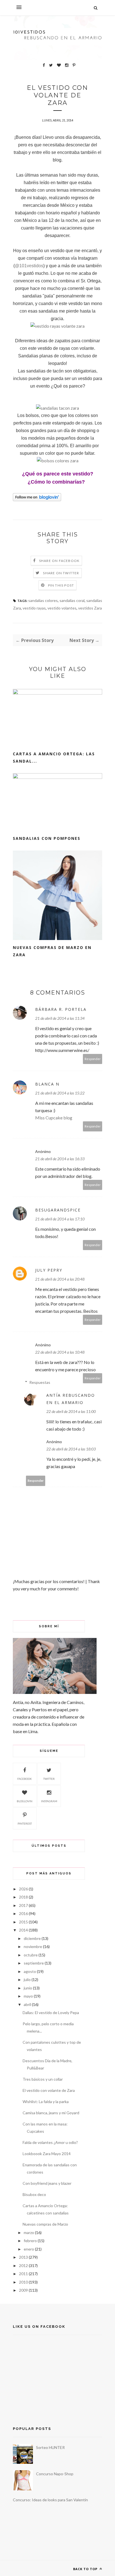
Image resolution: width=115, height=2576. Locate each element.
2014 (23, 1930)
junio (28, 1988)
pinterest (25, 1823)
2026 (23, 1889)
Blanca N (47, 1084)
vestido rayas (34, 608)
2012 (23, 2266)
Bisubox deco (34, 2194)
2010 (23, 2282)
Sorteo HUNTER (50, 2447)
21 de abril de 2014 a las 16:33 (60, 1159)
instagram (49, 1801)
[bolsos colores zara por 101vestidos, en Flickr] (58, 460)
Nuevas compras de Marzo (45, 2224)
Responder (93, 1059)
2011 (23, 2274)
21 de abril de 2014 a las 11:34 (60, 1018)
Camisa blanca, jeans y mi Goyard (51, 2113)
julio (27, 1980)
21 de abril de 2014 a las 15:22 (60, 1093)
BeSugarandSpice (58, 1210)
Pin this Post (61, 585)
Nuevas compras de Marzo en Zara (52, 951)
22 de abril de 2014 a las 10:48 (60, 1352)
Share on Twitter (61, 573)
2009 (23, 2290)
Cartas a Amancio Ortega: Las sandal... (54, 757)
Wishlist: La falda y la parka (46, 2102)
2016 (23, 1913)
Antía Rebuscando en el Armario (71, 1399)
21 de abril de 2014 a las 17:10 (60, 1219)
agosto (30, 1971)
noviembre (33, 1946)
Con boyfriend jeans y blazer (47, 2183)
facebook (25, 1779)
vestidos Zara (90, 608)
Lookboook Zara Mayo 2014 (47, 2154)
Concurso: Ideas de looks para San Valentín (50, 2500)
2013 (23, 2257)
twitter (49, 1779)
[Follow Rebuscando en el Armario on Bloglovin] (37, 500)
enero (29, 2249)
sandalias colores (43, 600)
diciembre (32, 1938)
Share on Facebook (59, 561)
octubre (31, 1955)
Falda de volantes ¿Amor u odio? (50, 2142)
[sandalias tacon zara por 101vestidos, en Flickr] (57, 408)
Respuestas (40, 1382)
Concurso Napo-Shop (55, 2474)
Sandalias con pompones (47, 838)
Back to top (86, 2569)
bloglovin (25, 1801)
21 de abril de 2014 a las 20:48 (60, 1279)
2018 (23, 1897)
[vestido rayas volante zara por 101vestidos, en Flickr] (57, 326)
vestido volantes (62, 608)
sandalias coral (72, 600)
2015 (23, 1922)
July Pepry (49, 1270)
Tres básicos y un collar (43, 2079)
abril (27, 2004)
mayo (28, 1996)
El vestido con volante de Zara (49, 2090)
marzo (29, 2232)
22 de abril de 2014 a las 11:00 (71, 1411)
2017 (23, 1905)
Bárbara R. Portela (61, 1009)
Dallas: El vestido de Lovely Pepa (51, 2013)
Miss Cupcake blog (54, 1118)
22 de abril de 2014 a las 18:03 (71, 1449)
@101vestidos (29, 266)
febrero (30, 2241)
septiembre (34, 1963)
